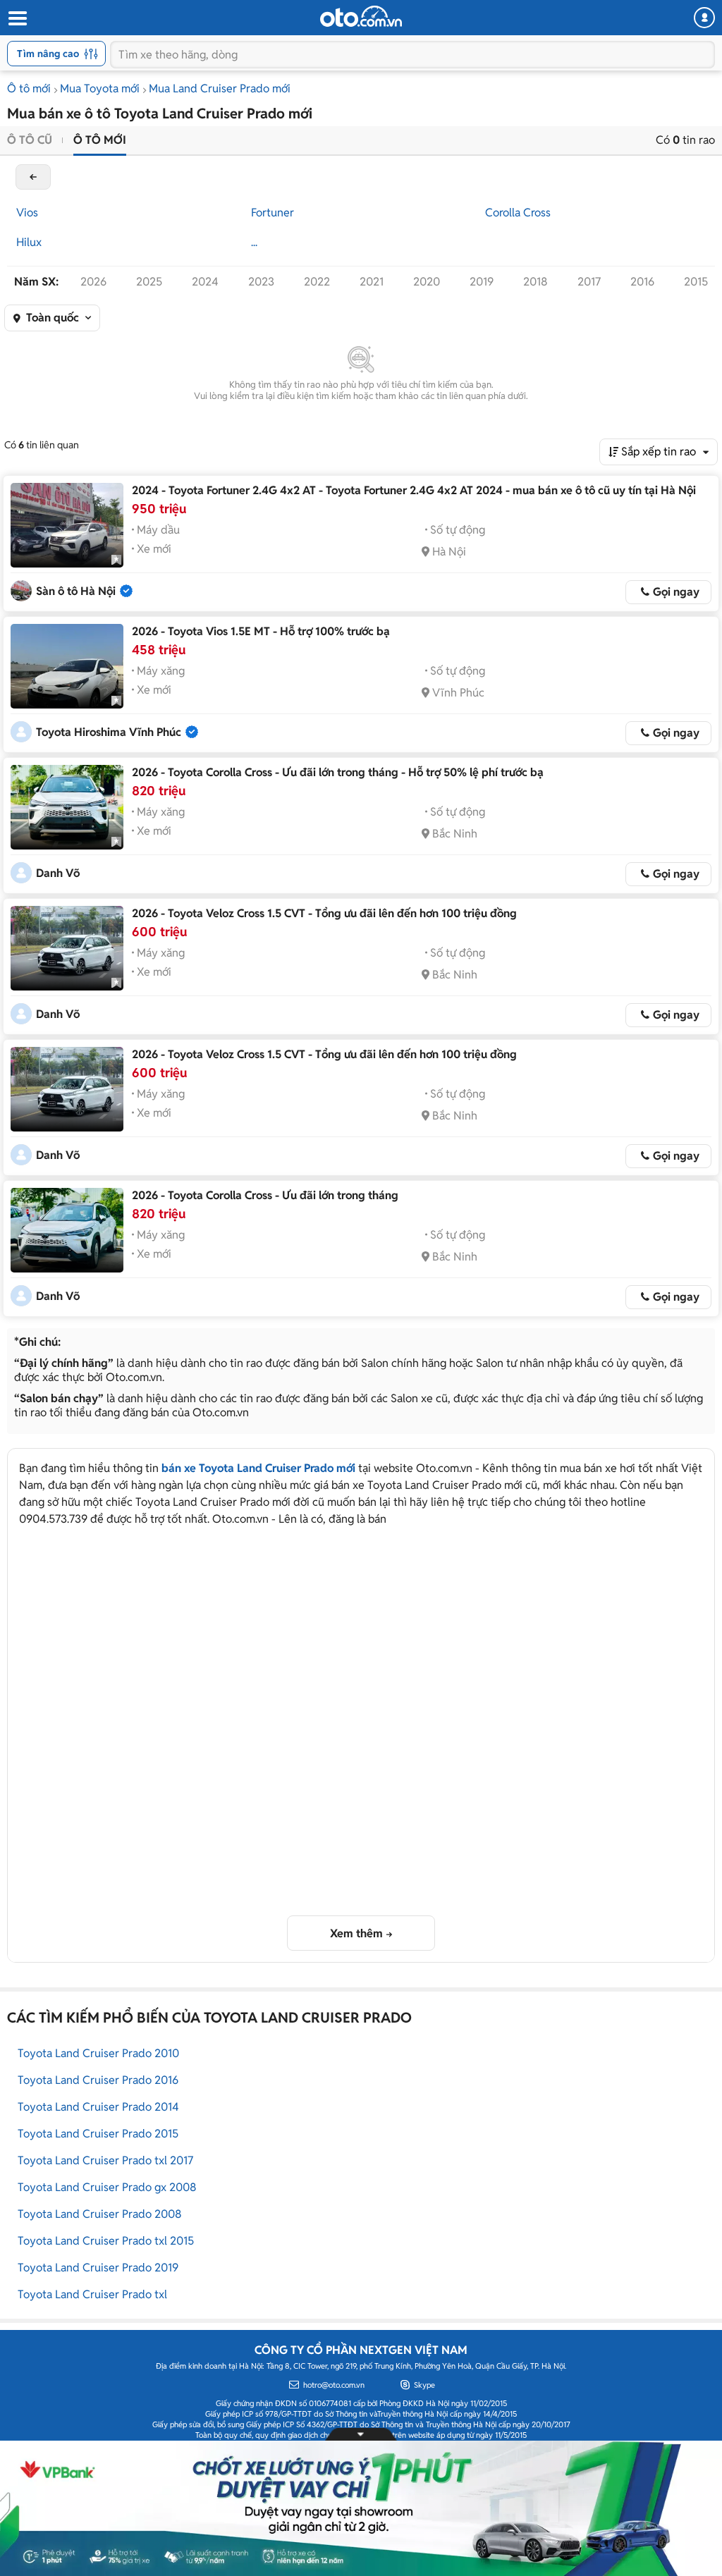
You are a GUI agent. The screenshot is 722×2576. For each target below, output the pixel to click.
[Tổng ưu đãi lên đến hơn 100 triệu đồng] (67, 948)
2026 (93, 282)
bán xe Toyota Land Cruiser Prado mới (258, 1468)
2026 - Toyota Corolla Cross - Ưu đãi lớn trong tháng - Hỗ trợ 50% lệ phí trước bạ (338, 772)
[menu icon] (17, 19)
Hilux (29, 242)
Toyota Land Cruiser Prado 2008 (100, 2214)
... (254, 242)
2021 (372, 282)
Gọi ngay (676, 592)
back (33, 177)
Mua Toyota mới (100, 88)
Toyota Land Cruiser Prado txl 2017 (105, 2160)
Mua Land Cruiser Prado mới (220, 88)
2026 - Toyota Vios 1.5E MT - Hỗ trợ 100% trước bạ (261, 631)
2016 (642, 282)
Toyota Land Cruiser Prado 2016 (98, 2080)
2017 (589, 282)
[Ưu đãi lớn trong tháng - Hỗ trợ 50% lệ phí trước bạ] (67, 807)
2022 (317, 282)
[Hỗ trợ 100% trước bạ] (67, 666)
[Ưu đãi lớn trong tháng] (67, 1230)
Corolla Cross (518, 213)
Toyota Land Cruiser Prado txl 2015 (106, 2241)
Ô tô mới (29, 88)
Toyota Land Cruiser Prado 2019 (98, 2268)
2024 (205, 282)
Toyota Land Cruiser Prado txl (92, 2294)
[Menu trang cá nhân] (704, 18)
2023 (261, 282)
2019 (482, 282)
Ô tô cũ (30, 140)
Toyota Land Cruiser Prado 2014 (98, 2107)
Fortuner (273, 213)
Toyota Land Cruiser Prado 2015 (98, 2134)
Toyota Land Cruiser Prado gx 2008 (107, 2187)
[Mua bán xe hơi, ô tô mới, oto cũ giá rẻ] (361, 16)
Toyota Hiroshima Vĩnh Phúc (109, 732)
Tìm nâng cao (48, 54)
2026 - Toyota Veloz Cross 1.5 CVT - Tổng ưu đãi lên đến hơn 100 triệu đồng (324, 913)
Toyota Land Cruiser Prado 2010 (98, 2053)
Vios (27, 213)
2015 (696, 282)
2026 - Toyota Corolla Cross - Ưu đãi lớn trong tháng (265, 1195)
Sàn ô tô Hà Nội (76, 591)
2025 (149, 282)
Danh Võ (58, 873)
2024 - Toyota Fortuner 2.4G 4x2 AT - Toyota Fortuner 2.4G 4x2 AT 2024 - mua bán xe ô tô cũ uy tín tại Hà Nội (414, 490)
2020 (427, 282)
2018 (536, 282)
